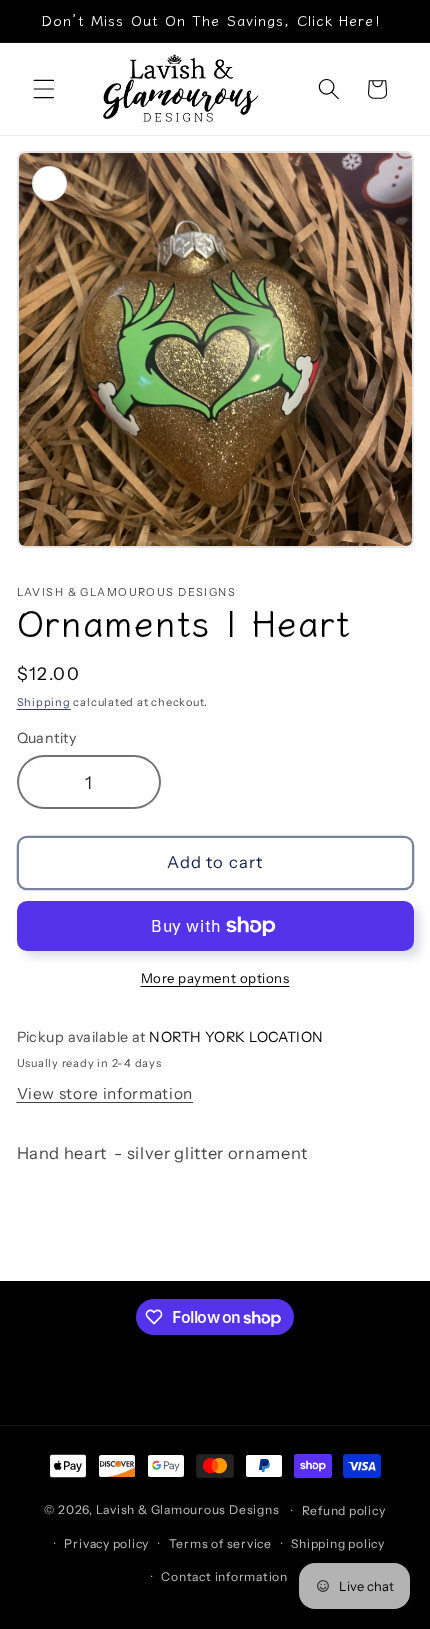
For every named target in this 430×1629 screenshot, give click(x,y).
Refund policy (344, 1510)
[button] (44, 89)
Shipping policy (338, 1543)
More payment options (215, 978)
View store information (105, 1093)
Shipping (44, 702)
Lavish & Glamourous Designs (188, 1510)
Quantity (47, 738)
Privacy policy (106, 1543)
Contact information (224, 1576)
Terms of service (220, 1543)
